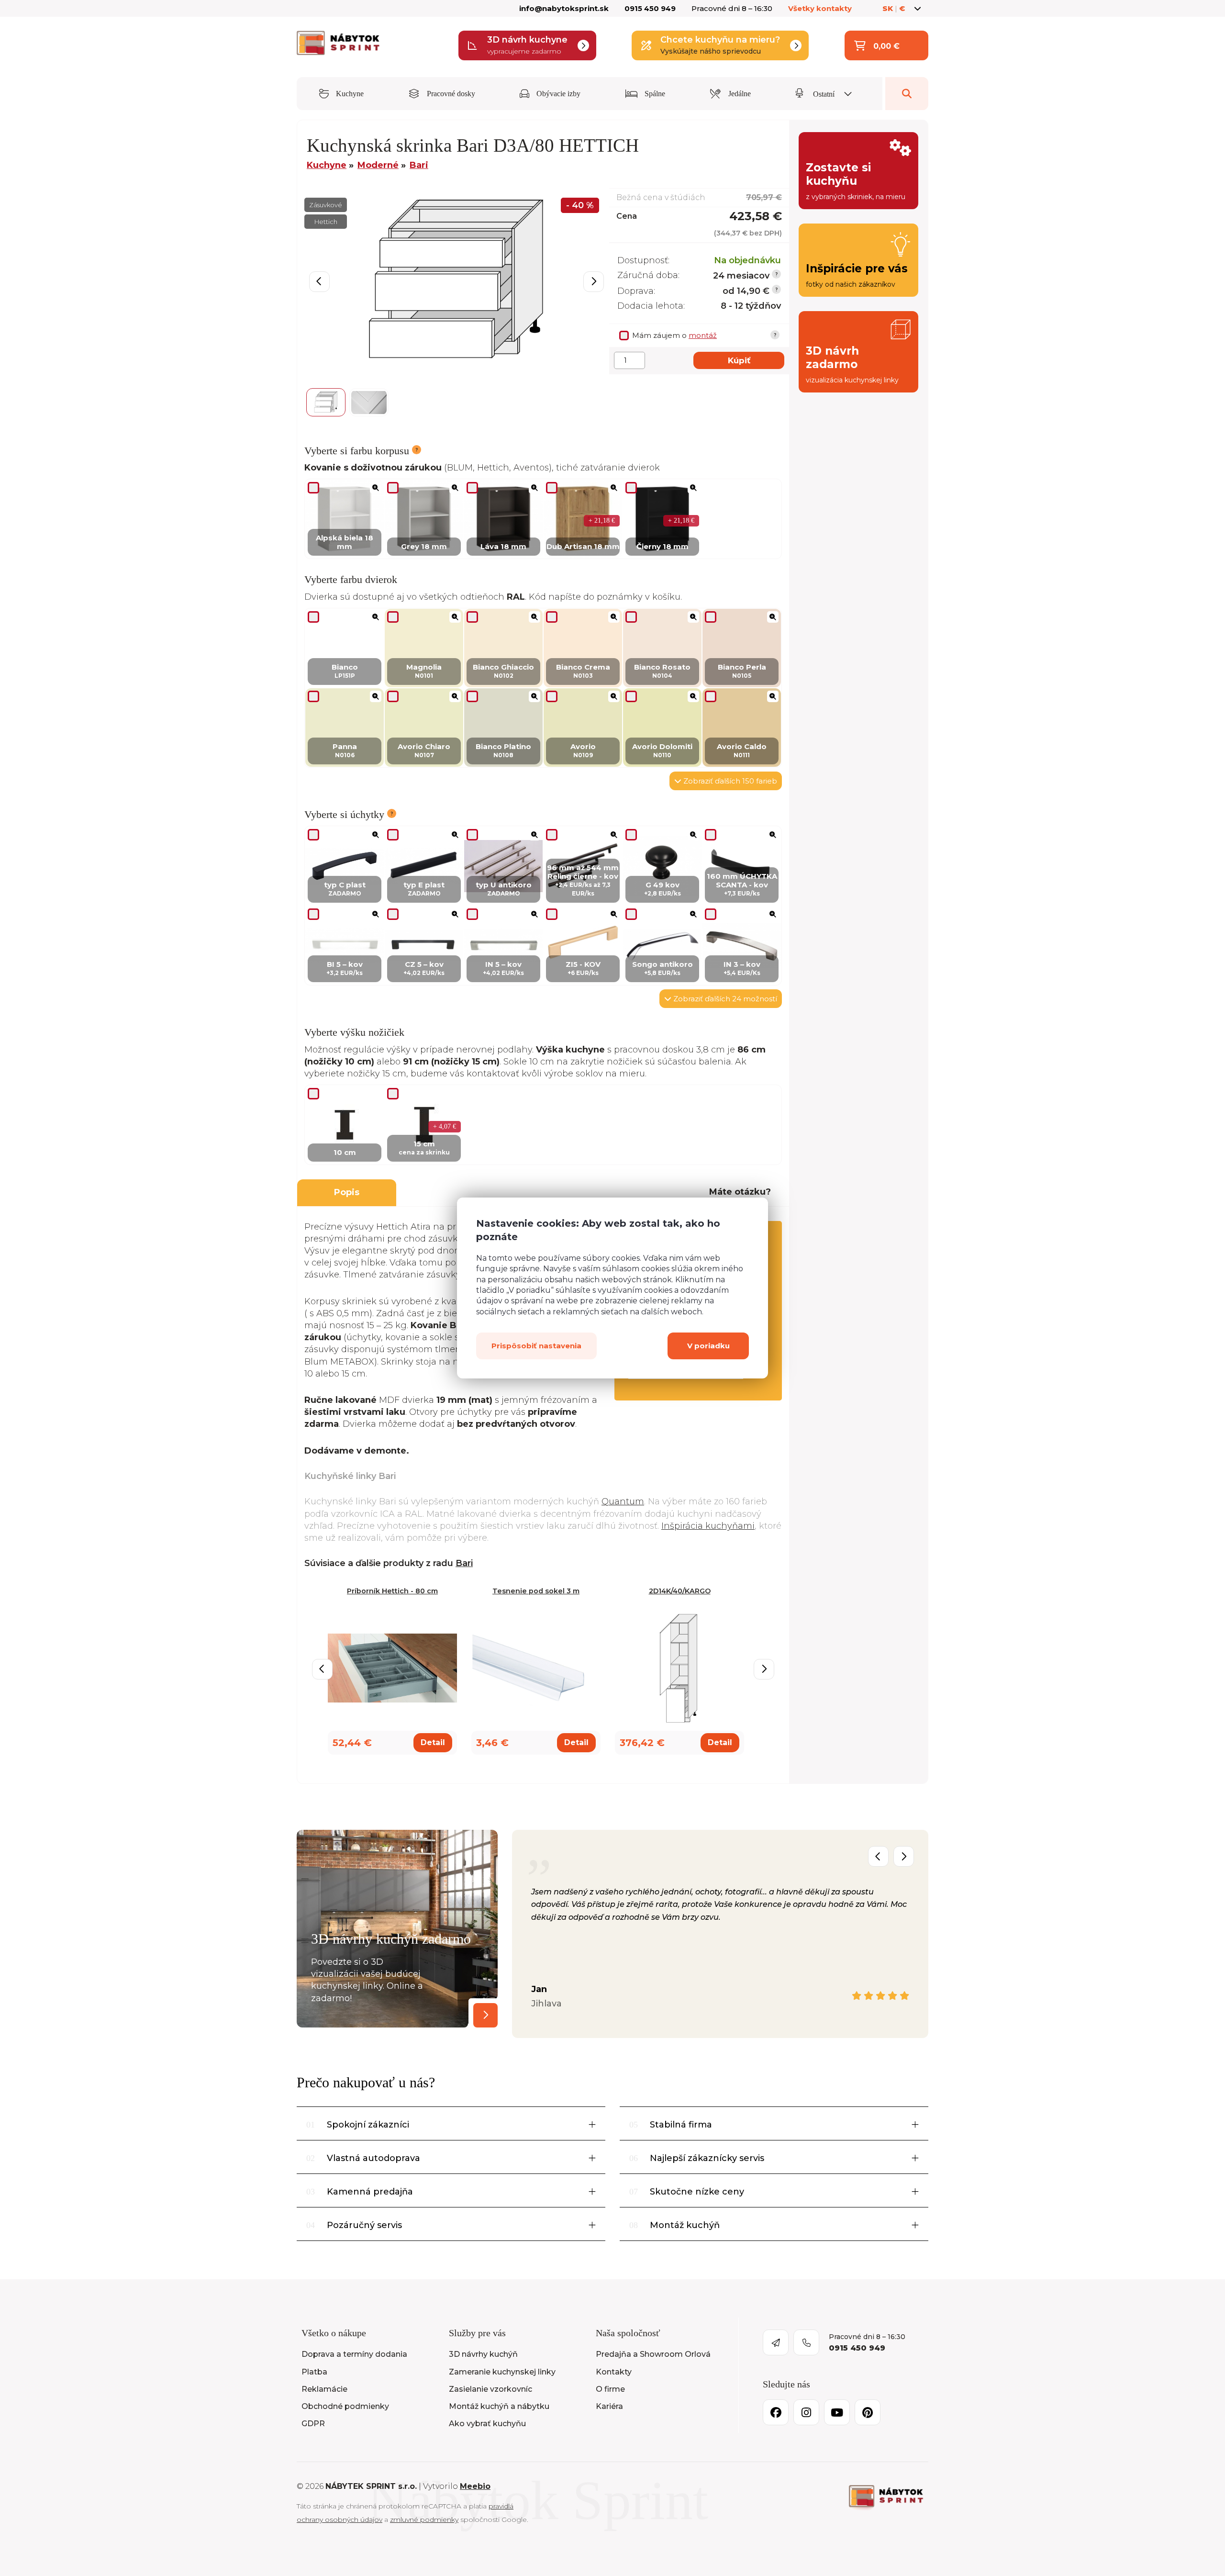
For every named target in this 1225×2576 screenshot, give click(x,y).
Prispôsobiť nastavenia (536, 1346)
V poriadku (708, 1346)
